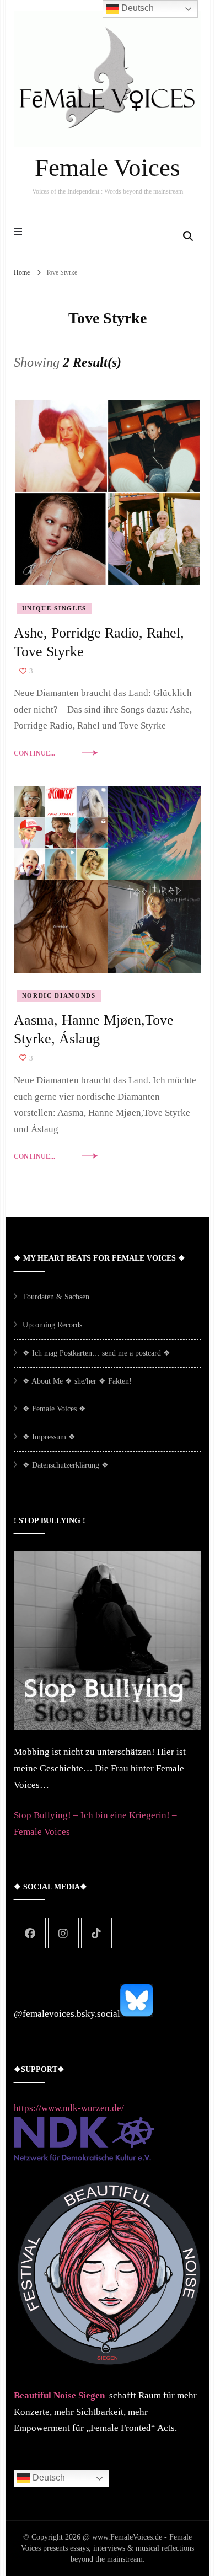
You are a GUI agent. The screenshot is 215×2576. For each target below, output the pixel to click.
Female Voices (108, 168)
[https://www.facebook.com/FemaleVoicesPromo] (30, 1933)
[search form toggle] (188, 237)
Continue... (34, 753)
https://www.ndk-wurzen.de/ (69, 2108)
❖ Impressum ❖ (49, 1437)
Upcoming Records (52, 1325)
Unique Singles (54, 608)
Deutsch (48, 2478)
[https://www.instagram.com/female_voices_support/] (63, 1933)
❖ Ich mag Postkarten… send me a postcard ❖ (96, 1353)
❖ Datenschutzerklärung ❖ (66, 1465)
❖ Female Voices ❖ (54, 1409)
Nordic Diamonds (59, 995)
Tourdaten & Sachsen (56, 1297)
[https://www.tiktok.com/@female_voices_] (96, 1933)
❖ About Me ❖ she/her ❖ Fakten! (77, 1381)
